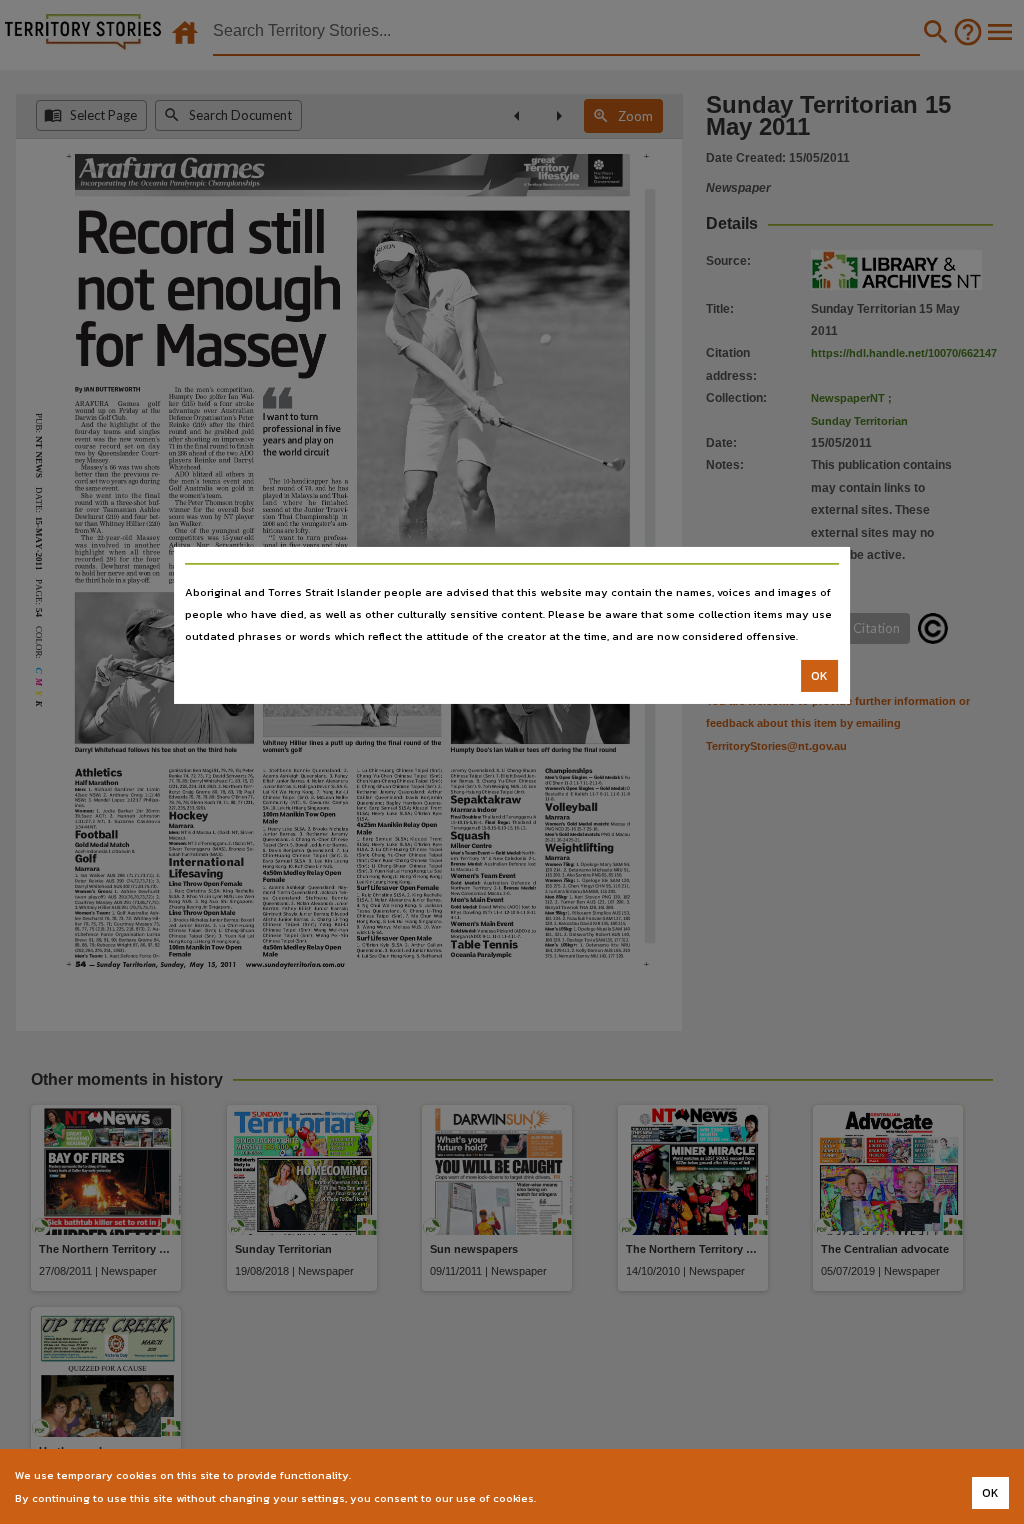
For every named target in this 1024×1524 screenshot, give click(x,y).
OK (819, 676)
